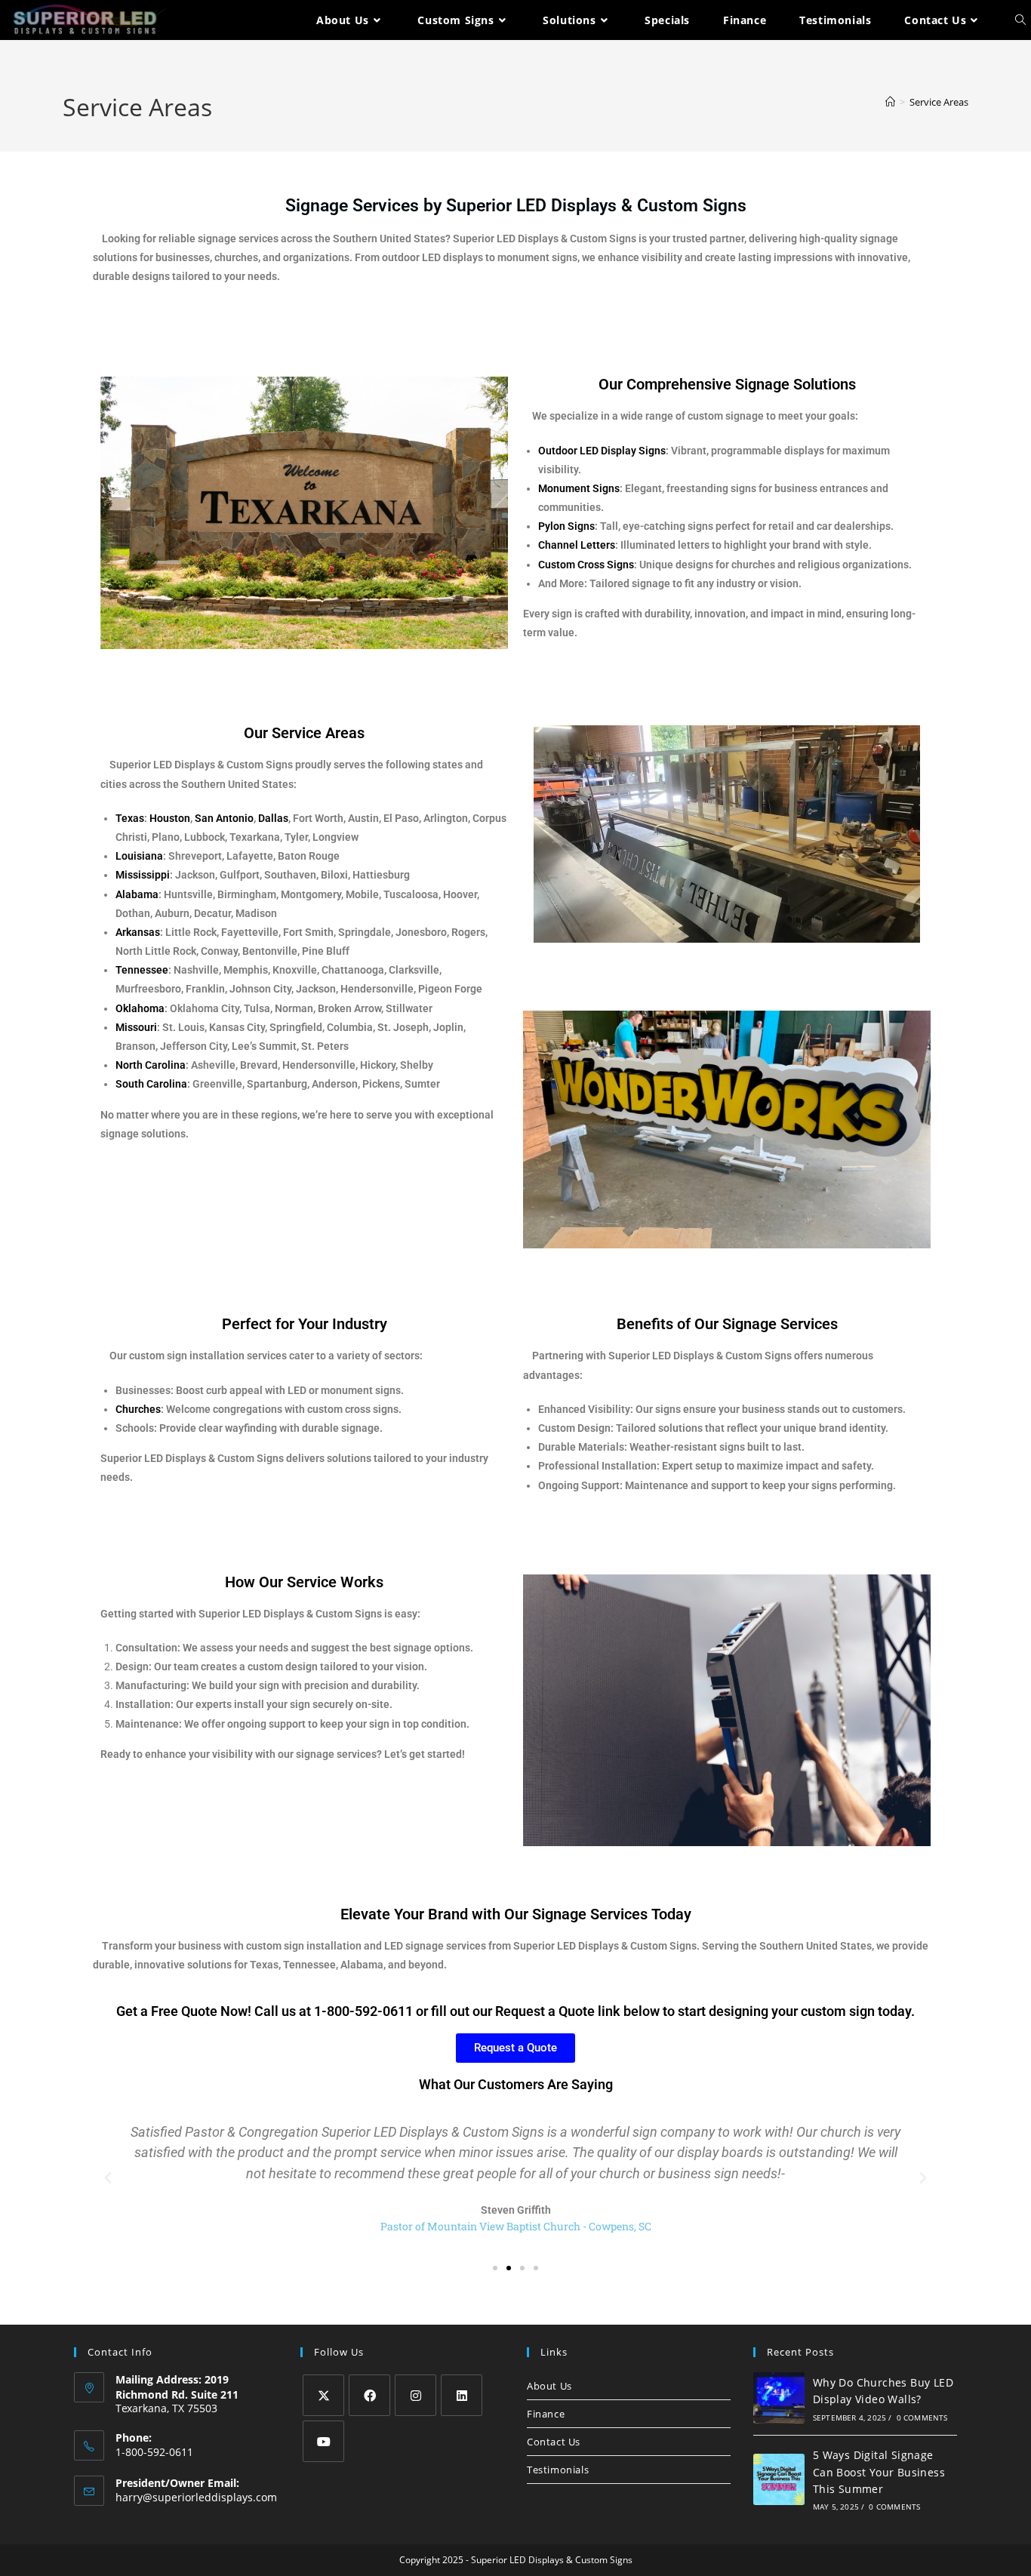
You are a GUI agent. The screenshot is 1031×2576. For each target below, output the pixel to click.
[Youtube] (323, 2441)
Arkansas (138, 932)
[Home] (890, 102)
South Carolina (151, 1084)
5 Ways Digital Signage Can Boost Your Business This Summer (879, 2472)
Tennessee (142, 970)
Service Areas (939, 102)
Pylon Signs (566, 526)
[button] (108, 2178)
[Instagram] (415, 2395)
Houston (170, 818)
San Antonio (224, 818)
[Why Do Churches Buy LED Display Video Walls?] (779, 2398)
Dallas (273, 818)
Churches (138, 1409)
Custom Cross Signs (586, 565)
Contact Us (554, 2442)
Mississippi (143, 875)
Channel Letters (577, 545)
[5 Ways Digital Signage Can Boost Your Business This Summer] (779, 2479)
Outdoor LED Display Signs (602, 451)
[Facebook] (369, 2395)
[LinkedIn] (462, 2395)
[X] (323, 2395)
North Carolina (151, 1065)
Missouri (136, 1027)
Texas (130, 818)
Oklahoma (140, 1008)
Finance (546, 2414)
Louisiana (139, 856)
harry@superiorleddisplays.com (196, 2497)
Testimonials (558, 2470)
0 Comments (922, 2418)
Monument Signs (579, 488)
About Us (549, 2386)
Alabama (137, 894)
